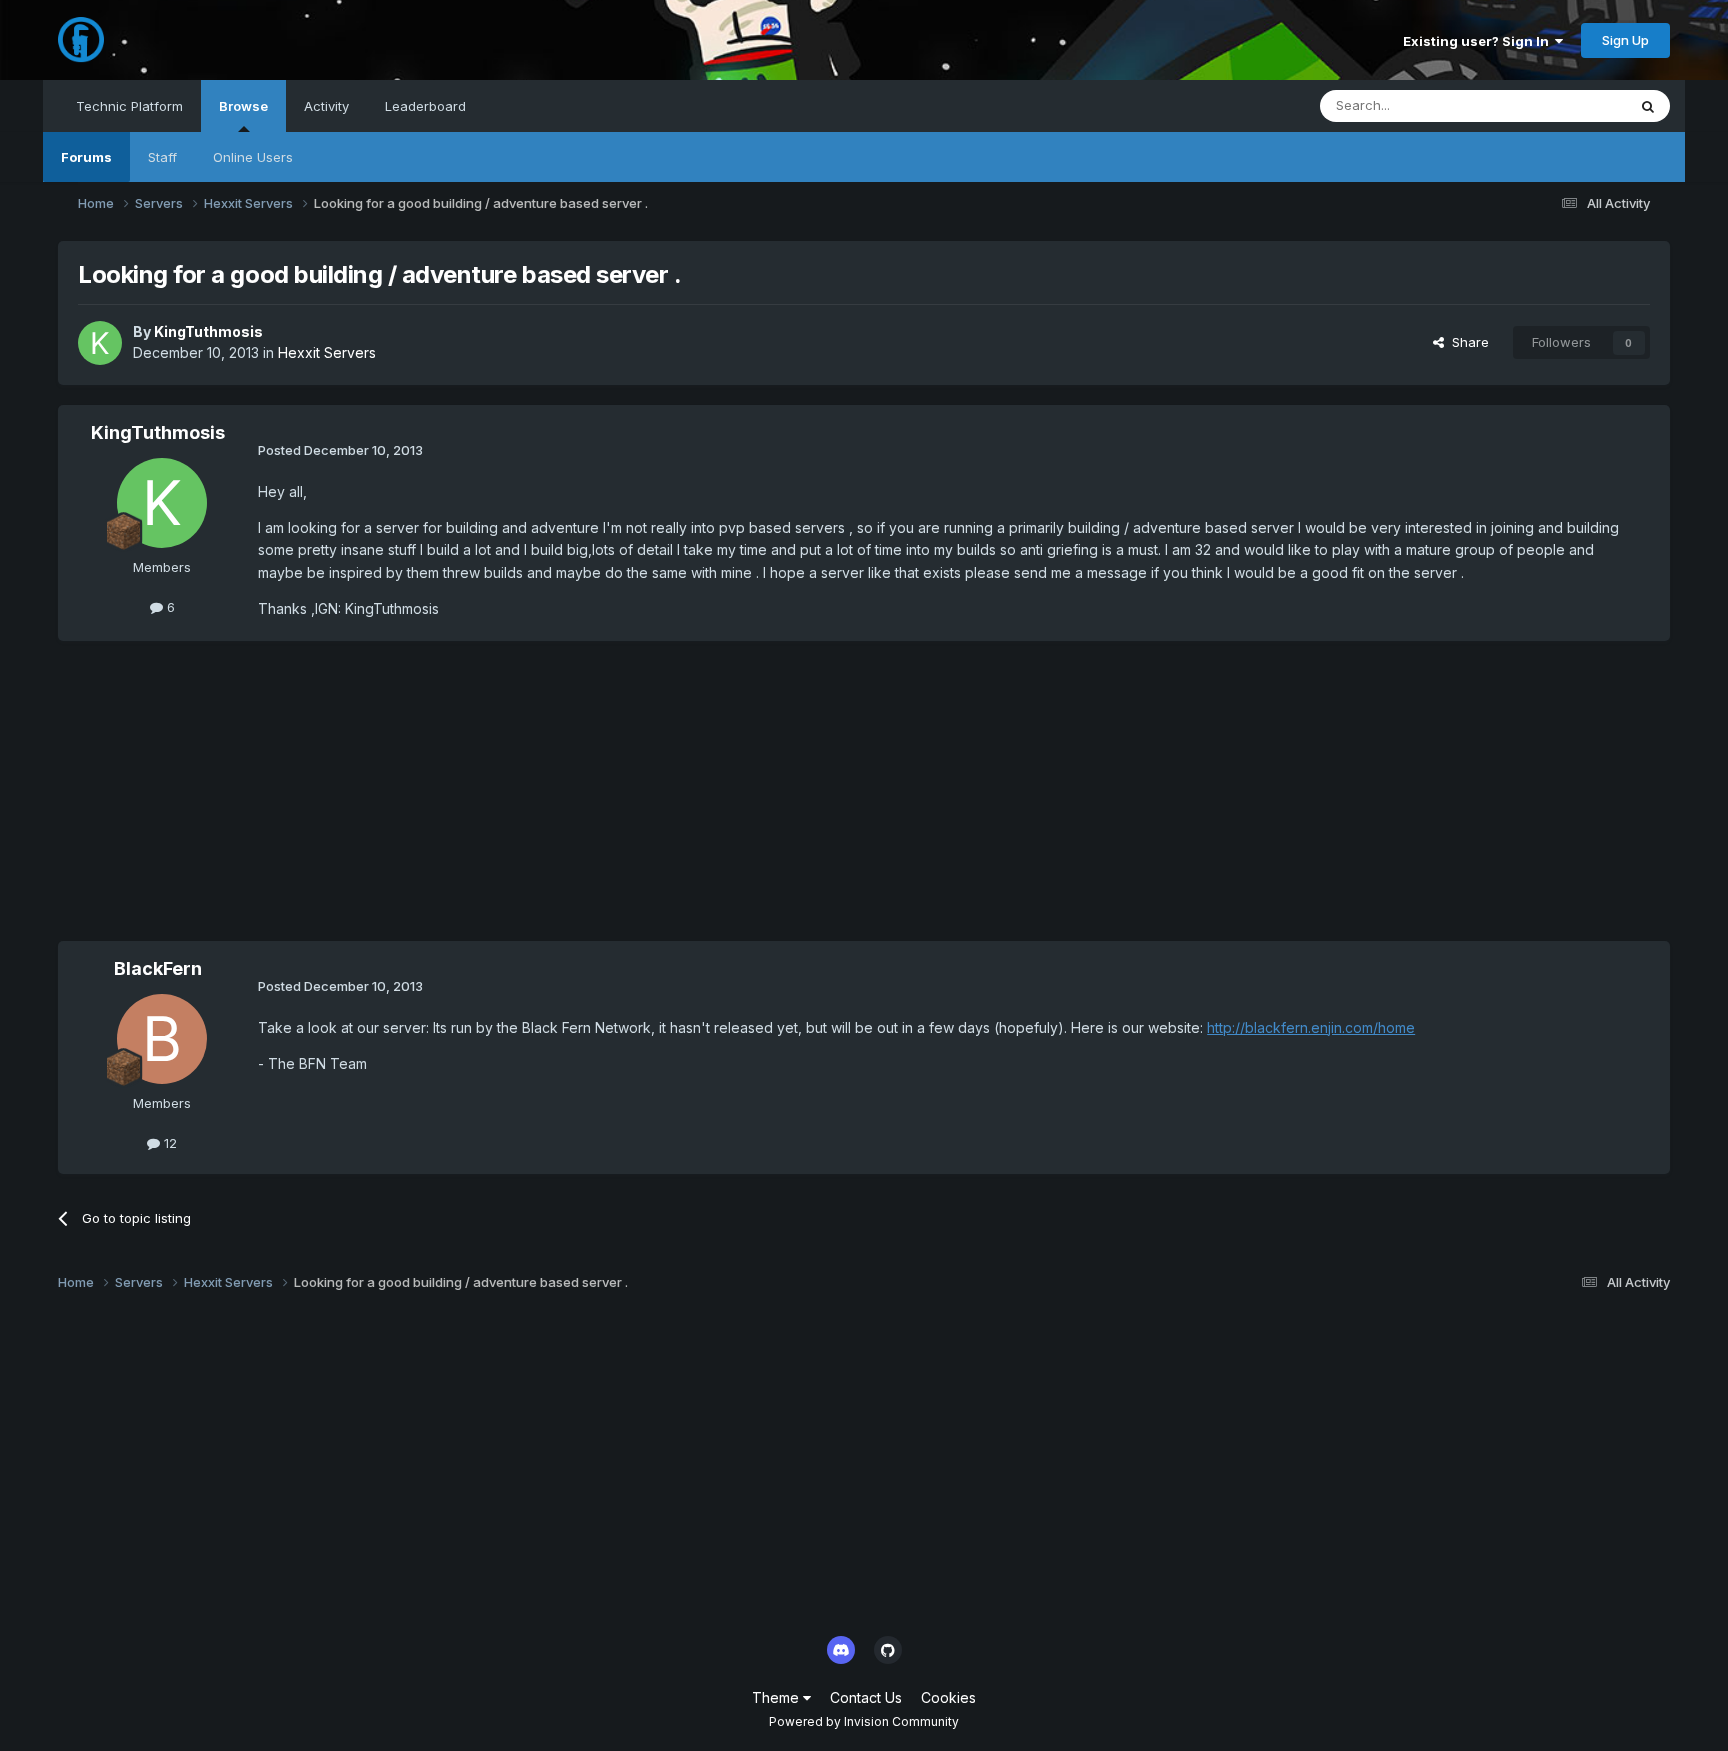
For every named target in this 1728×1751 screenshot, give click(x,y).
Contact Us (866, 1697)
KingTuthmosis (208, 331)
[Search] (1648, 106)
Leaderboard (425, 106)
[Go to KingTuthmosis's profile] (100, 343)
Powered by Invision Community (864, 1721)
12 (168, 1143)
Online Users (253, 157)
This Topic (1567, 105)
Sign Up (1625, 40)
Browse (243, 106)
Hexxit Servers (327, 352)
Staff (162, 157)
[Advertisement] (422, 801)
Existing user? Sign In (1479, 41)
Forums (86, 157)
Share (1466, 342)
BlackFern (158, 968)
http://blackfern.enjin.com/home (1311, 1027)
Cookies (948, 1697)
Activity (326, 106)
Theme (777, 1697)
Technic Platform (129, 106)
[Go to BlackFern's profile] (162, 1039)
